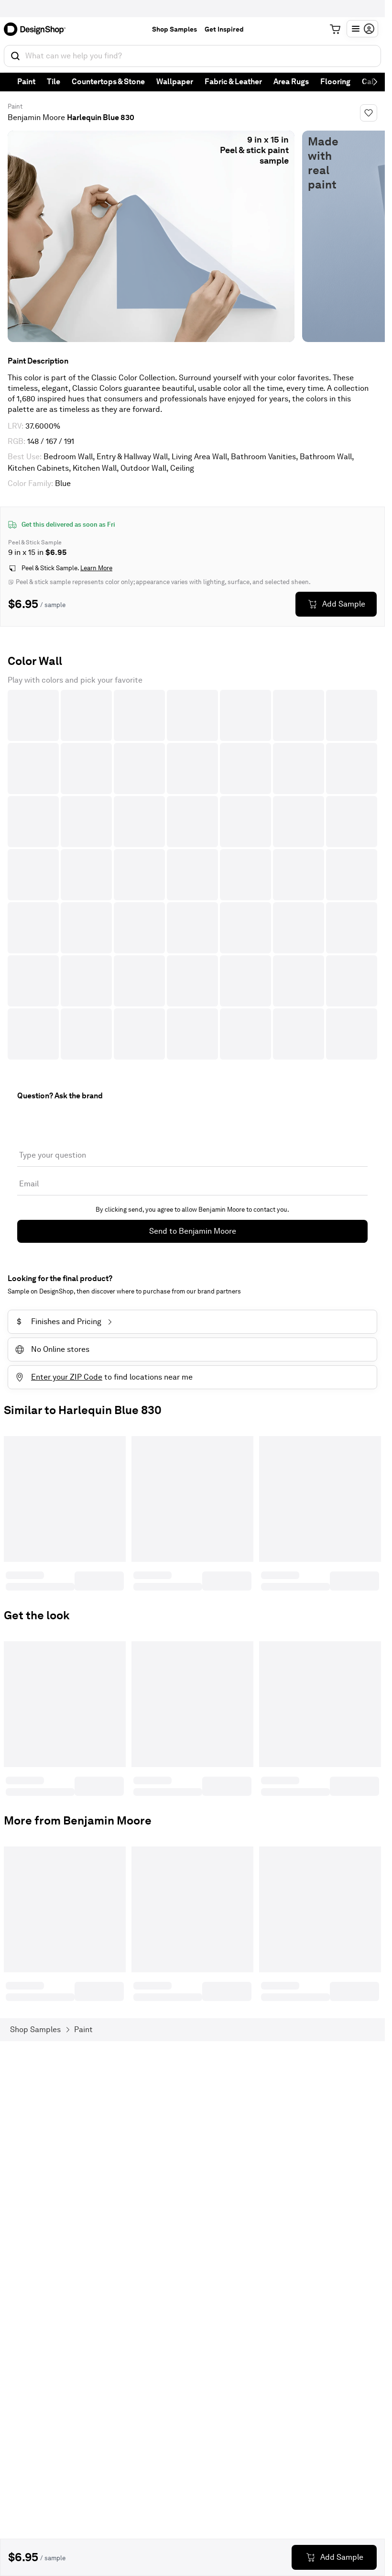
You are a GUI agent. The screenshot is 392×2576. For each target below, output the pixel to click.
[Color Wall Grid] (192, 875)
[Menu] (362, 29)
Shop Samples (174, 29)
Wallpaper (175, 82)
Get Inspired (224, 29)
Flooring (335, 82)
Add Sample (344, 604)
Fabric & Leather (233, 82)
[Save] (369, 113)
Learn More (96, 568)
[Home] (38, 29)
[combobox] (192, 56)
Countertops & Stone (108, 82)
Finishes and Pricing (59, 1321)
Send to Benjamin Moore (193, 1231)
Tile (54, 82)
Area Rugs (291, 82)
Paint (26, 82)
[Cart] (335, 29)
